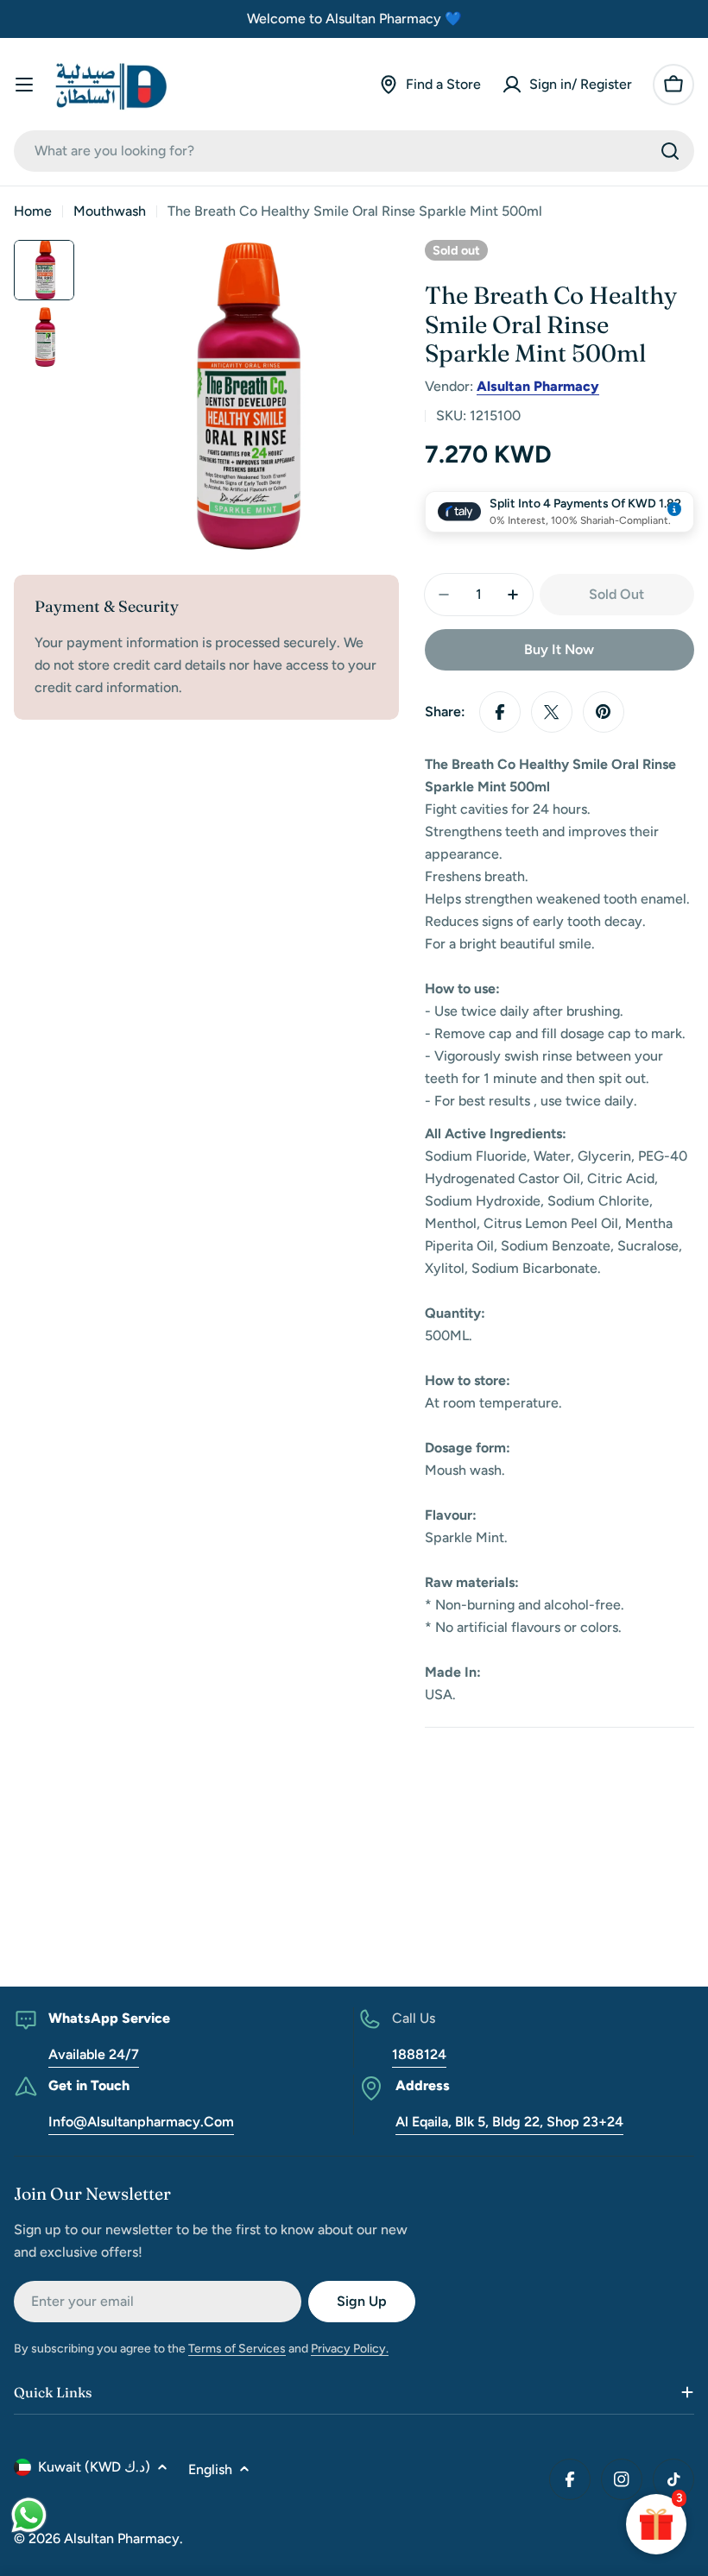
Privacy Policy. (350, 2349)
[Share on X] (552, 712)
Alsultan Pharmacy (538, 386)
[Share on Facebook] (500, 712)
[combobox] (354, 151)
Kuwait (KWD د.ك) (94, 2467)
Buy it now (559, 649)
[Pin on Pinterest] (604, 712)
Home (33, 211)
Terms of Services (237, 2349)
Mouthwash (110, 211)
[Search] (670, 151)
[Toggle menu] (24, 85)
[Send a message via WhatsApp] (29, 2515)
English (210, 2469)
